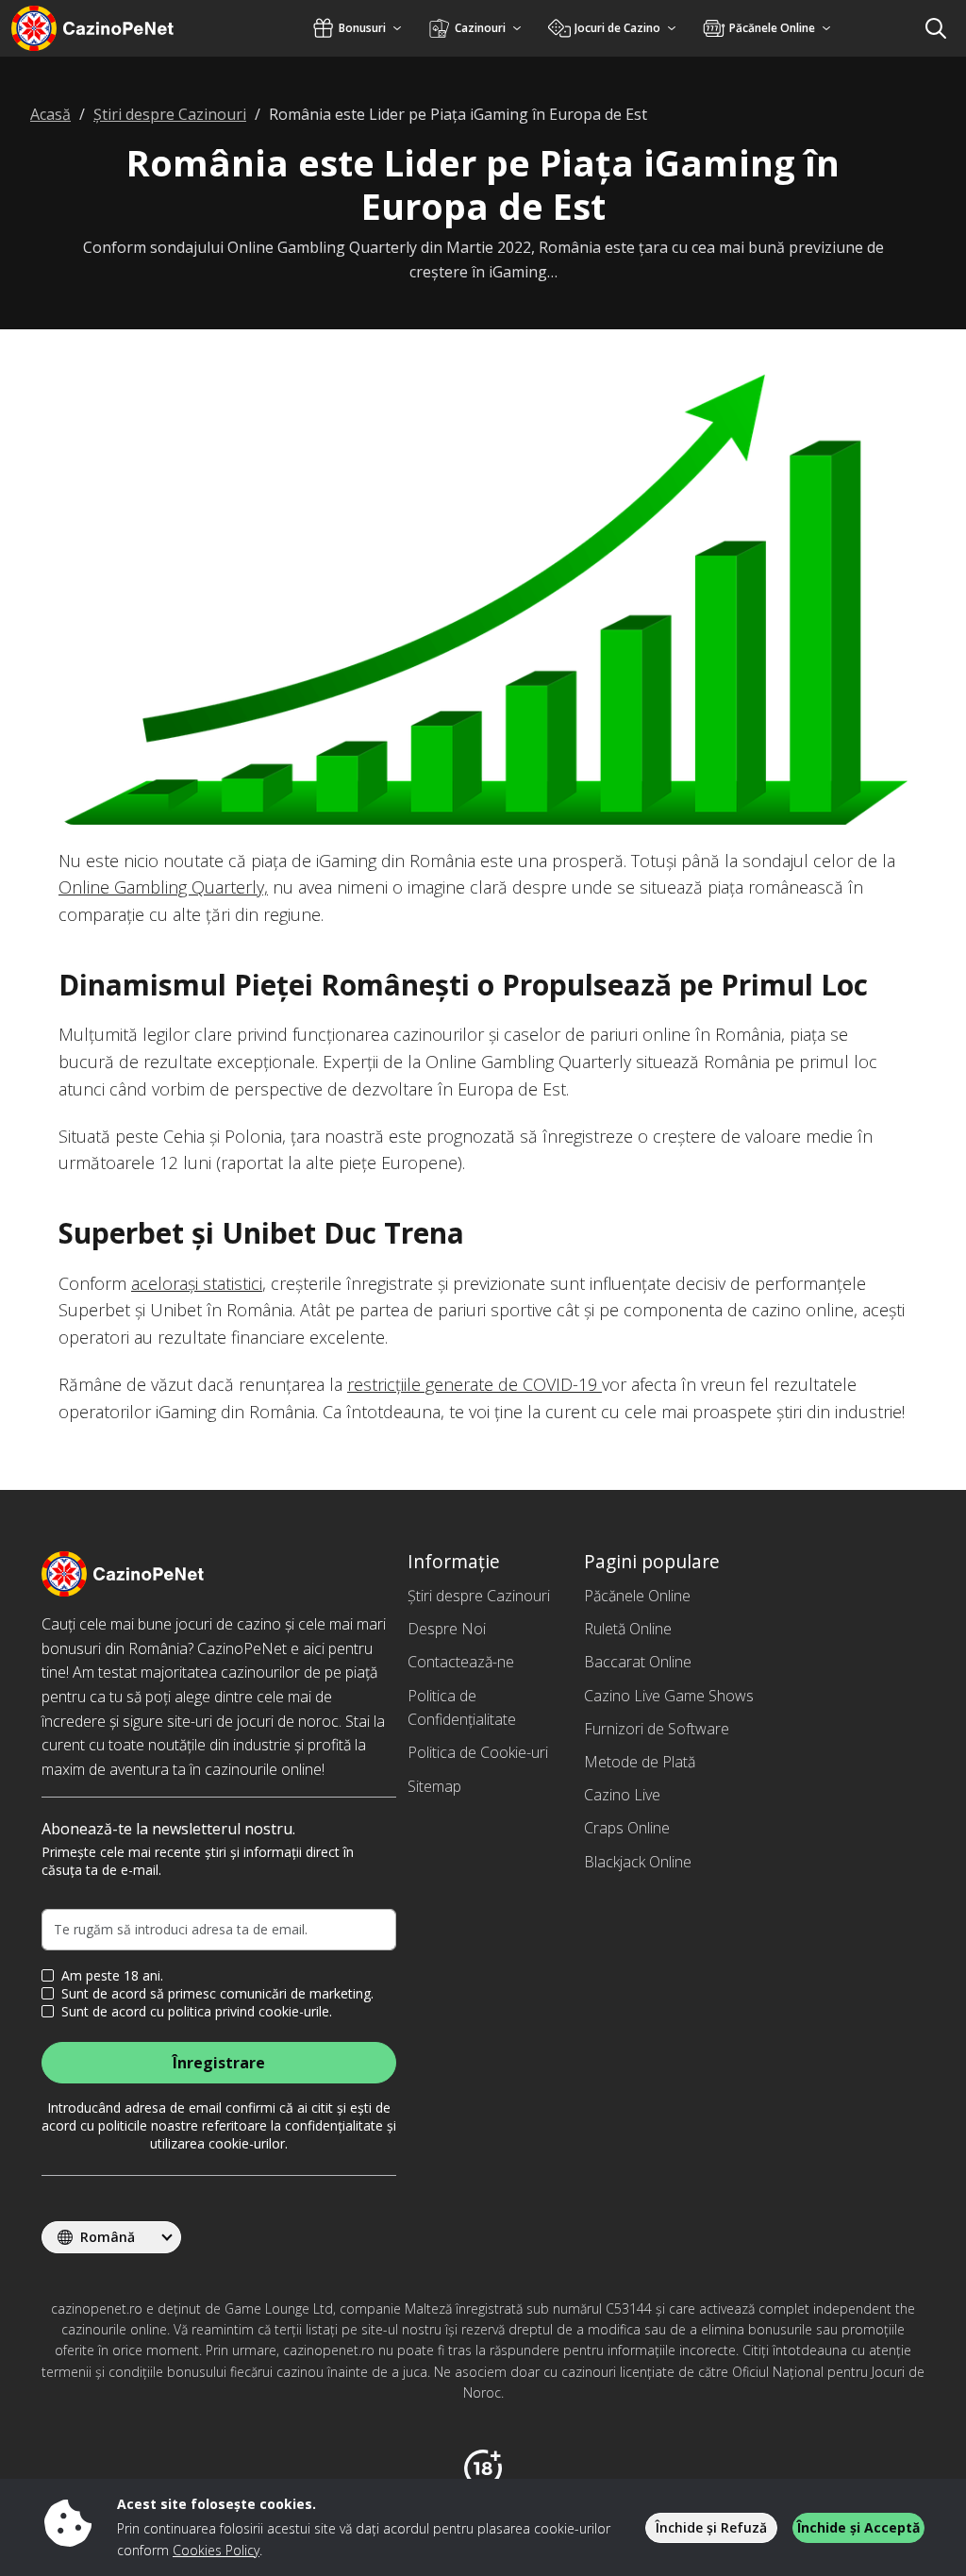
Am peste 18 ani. (112, 1976)
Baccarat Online (638, 1662)
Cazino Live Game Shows (669, 1696)
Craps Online (627, 1828)
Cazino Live (622, 1795)
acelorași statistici (197, 1283)
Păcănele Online (637, 1596)
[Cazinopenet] (117, 28)
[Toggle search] (936, 28)
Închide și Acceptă (858, 2527)
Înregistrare (219, 2063)
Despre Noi (447, 1629)
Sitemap (434, 1786)
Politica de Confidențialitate (462, 1708)
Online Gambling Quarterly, (163, 887)
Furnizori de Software (657, 1729)
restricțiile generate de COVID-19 (475, 1384)
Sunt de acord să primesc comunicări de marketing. (217, 1994)
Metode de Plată (640, 1762)
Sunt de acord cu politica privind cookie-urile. (197, 2012)
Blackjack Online (638, 1862)
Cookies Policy (216, 2550)
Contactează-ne (461, 1662)
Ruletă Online (628, 1629)
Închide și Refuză (711, 2527)
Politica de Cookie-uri (478, 1752)
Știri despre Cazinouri (479, 1596)
